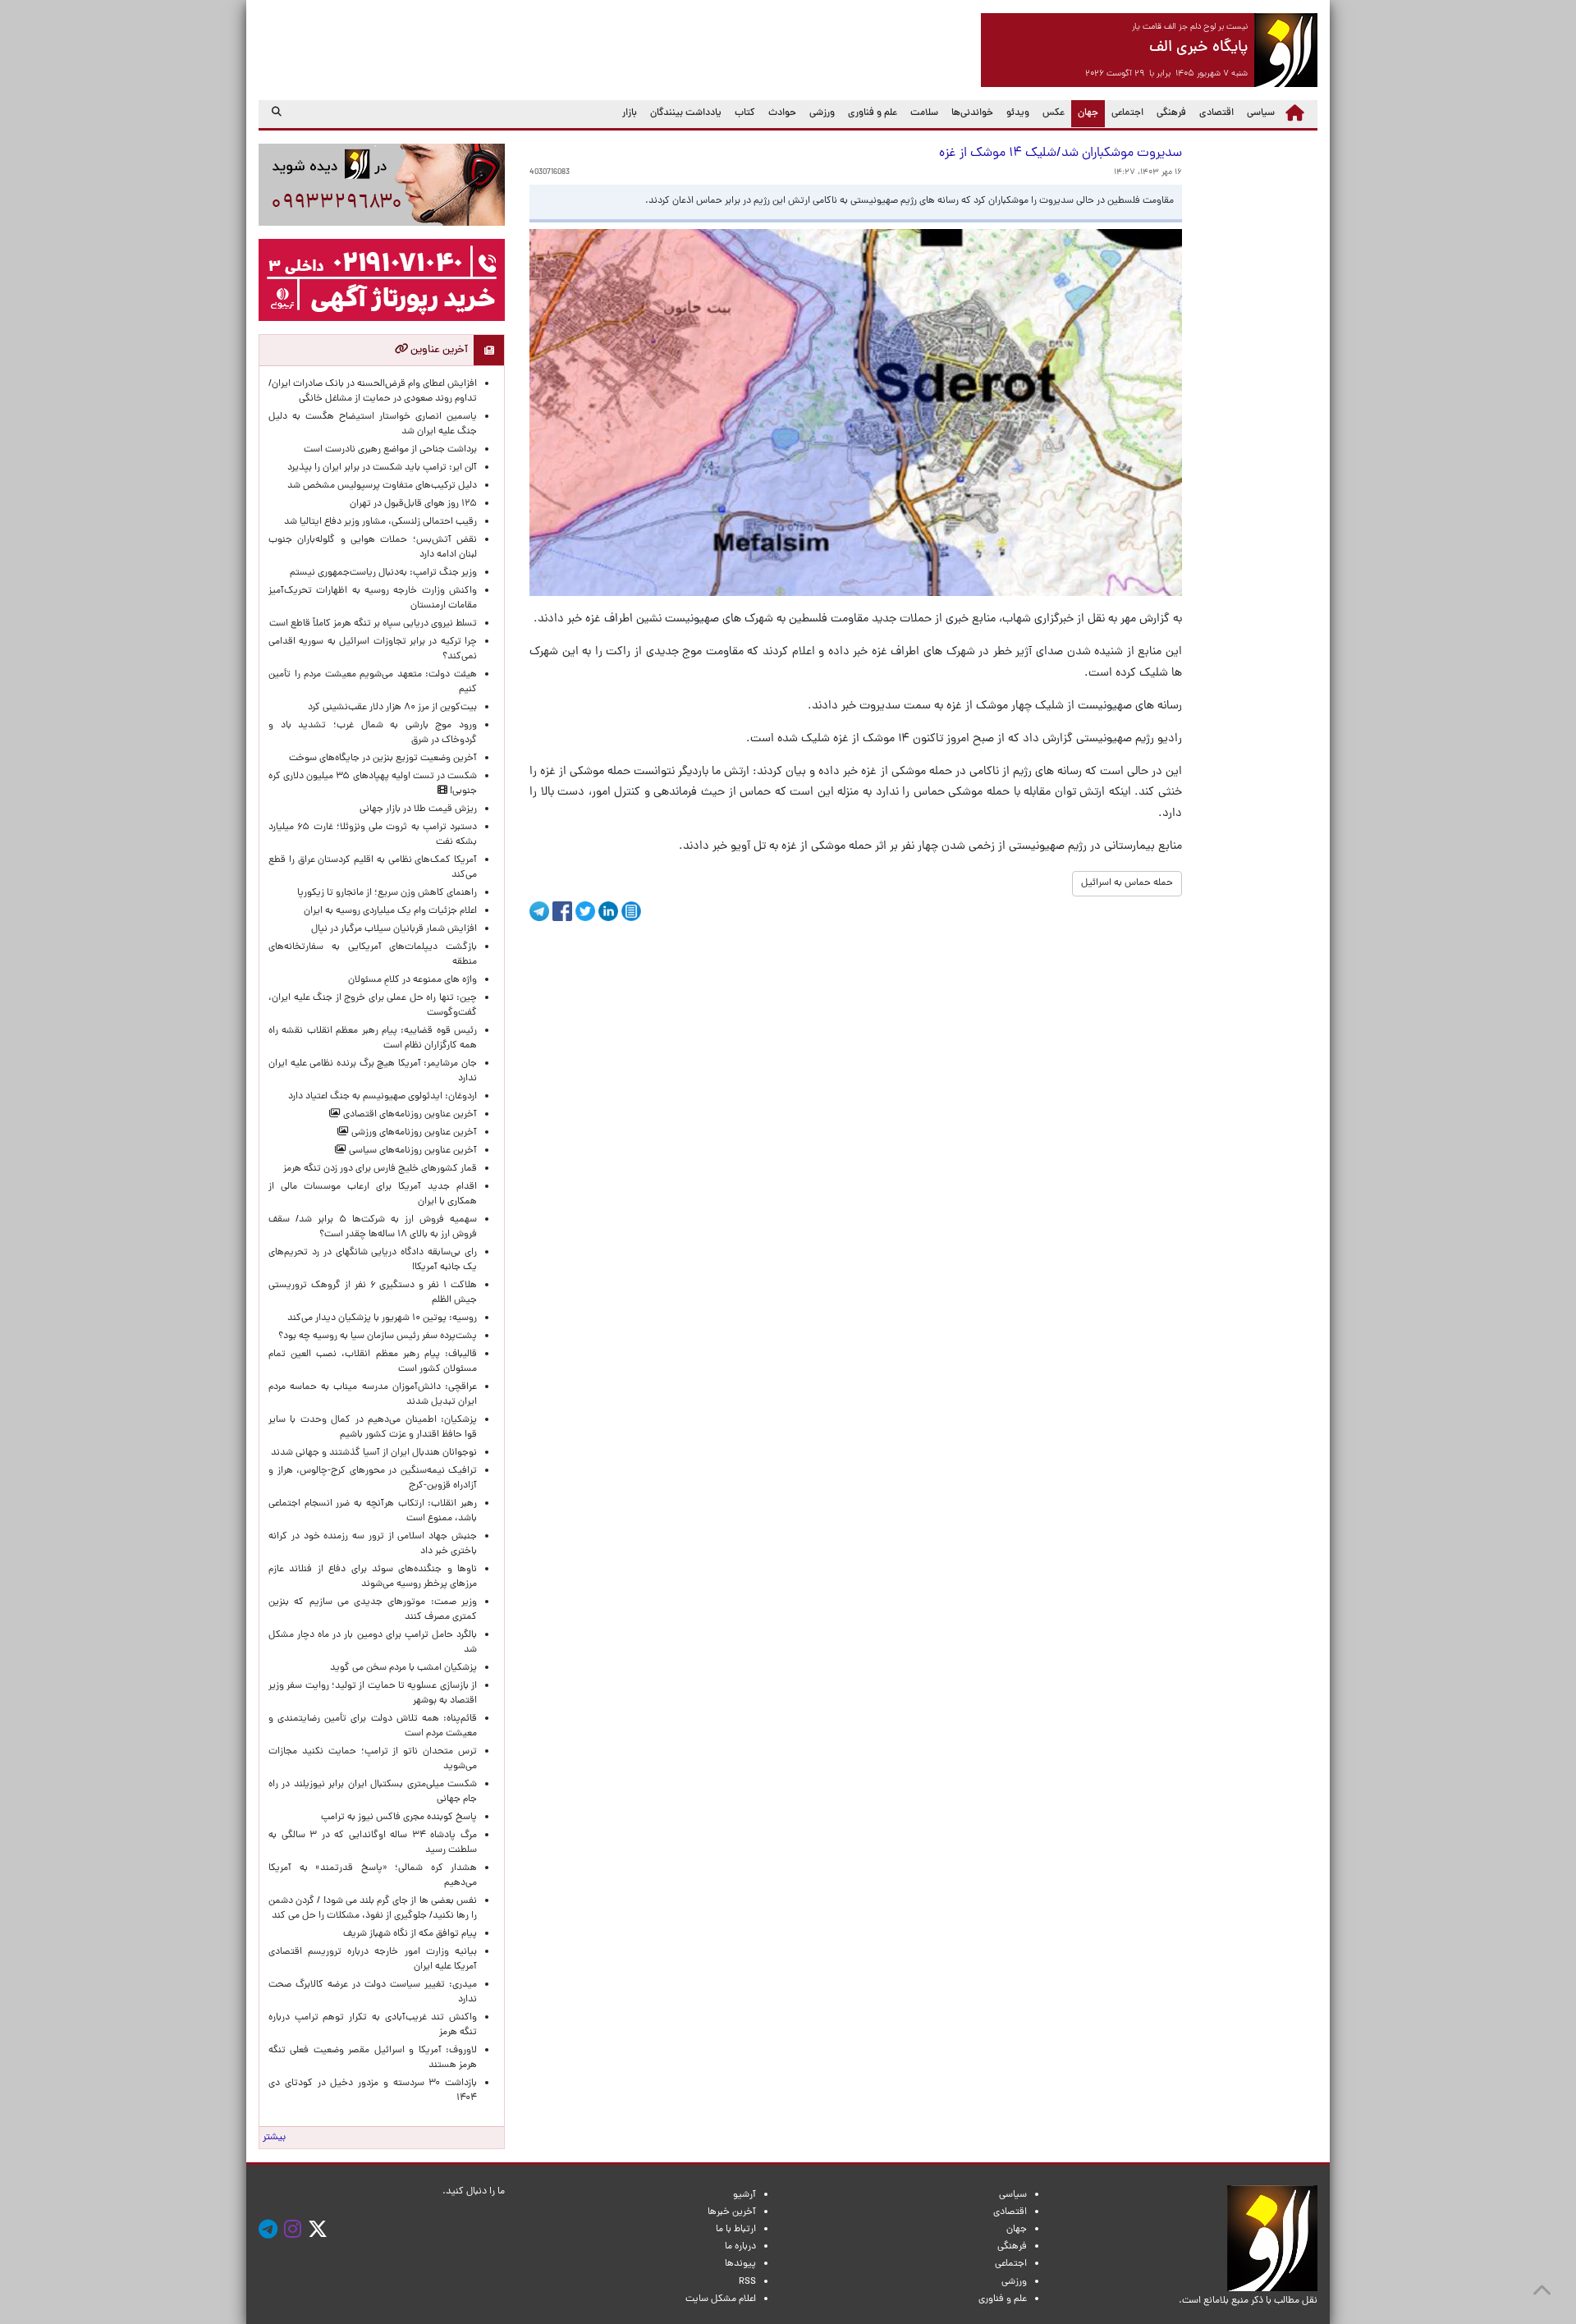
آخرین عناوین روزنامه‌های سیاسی (412, 1151)
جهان (1085, 113)
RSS (747, 2282)
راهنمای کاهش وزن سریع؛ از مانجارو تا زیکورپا (387, 893)
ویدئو (1018, 113)
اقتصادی (1216, 113)
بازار (630, 113)
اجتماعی (1127, 113)
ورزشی (822, 113)
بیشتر (274, 2138)
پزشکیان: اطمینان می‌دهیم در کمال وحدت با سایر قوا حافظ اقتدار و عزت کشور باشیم (373, 1428)
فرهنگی (1171, 113)
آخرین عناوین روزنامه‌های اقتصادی (409, 1115)
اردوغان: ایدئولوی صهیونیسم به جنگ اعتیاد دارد (383, 1097)
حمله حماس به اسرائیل (1127, 883)
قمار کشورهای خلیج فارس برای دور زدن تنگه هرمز (380, 1169)
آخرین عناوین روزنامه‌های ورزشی (413, 1133)
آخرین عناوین (438, 350)
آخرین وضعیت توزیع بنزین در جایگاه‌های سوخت (383, 759)
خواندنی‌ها (972, 113)
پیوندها (740, 2264)
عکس (1054, 113)
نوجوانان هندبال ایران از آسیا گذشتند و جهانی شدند (374, 1453)
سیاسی (1261, 113)
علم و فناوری (873, 113)
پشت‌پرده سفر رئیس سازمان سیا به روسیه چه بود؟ (378, 1336)
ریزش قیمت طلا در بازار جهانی (418, 809)
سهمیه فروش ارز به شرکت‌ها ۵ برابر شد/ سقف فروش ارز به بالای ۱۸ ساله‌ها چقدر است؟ (373, 1227)
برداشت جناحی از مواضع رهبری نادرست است (390, 450)
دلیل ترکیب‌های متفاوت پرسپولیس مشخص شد (382, 486)
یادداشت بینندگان (686, 113)
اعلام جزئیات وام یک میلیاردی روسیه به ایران (390, 911)
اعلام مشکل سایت (721, 2299)
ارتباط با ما (736, 2230)
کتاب (745, 113)
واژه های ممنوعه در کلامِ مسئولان (412, 980)
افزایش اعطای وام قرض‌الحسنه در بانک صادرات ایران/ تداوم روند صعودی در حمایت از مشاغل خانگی (373, 392)
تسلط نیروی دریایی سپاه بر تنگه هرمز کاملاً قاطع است (373, 624)
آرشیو (744, 2195)
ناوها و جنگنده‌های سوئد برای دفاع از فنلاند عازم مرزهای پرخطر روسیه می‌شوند (373, 1577)
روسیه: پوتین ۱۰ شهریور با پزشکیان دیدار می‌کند (382, 1318)
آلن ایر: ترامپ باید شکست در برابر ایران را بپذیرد (382, 468)
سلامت (924, 113)
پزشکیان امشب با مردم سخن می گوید (403, 1668)
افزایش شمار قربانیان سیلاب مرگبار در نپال (394, 929)
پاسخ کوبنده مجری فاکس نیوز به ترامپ (399, 1817)
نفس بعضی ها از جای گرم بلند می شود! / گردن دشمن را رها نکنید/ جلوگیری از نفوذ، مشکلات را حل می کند (373, 1909)
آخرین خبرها (732, 2212)
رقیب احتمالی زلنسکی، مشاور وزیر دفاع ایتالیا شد (380, 522)
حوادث (782, 113)
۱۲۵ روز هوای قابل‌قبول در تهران (413, 504)
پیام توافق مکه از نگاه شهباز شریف (410, 1934)
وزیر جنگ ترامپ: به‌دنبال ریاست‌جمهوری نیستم (383, 573)
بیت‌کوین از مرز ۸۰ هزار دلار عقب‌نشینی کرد (392, 708)
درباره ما (740, 2247)
